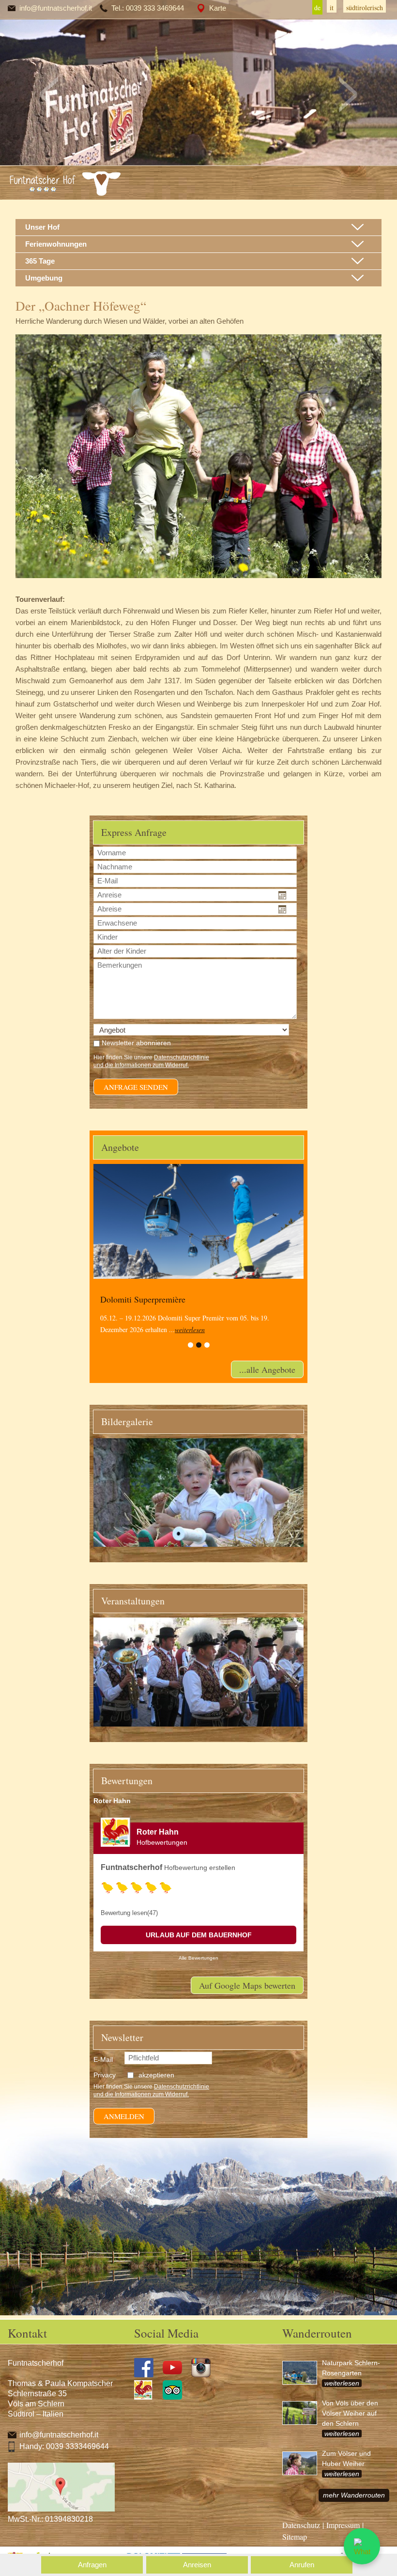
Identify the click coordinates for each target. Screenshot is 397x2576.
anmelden (124, 2116)
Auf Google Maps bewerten (247, 1985)
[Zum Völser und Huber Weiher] (302, 2467)
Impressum (343, 2525)
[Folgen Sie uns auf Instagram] (205, 2375)
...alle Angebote (267, 1369)
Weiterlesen (342, 2383)
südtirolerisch (365, 8)
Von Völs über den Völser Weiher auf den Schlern (350, 2413)
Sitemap (295, 2537)
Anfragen (92, 2565)
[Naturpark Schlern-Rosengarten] (302, 2377)
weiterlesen (190, 1329)
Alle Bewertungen (198, 1958)
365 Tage (40, 261)
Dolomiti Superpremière (143, 1299)
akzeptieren (156, 2075)
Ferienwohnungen (56, 244)
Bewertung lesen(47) (129, 1913)
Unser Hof (42, 227)
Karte (218, 8)
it (332, 8)
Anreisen (197, 2565)
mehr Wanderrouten (354, 2495)
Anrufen (302, 2565)
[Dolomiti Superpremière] (198, 1221)
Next (348, 94)
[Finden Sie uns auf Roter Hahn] (147, 2397)
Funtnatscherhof (131, 1867)
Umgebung (44, 278)
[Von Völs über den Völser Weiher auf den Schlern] (302, 2417)
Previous (49, 94)
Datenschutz (301, 2525)
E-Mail (103, 2059)
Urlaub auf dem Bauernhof (199, 1935)
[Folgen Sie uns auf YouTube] (176, 2375)
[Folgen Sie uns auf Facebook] (147, 2375)
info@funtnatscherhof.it (56, 8)
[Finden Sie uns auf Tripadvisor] (176, 2397)
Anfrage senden (136, 1087)
